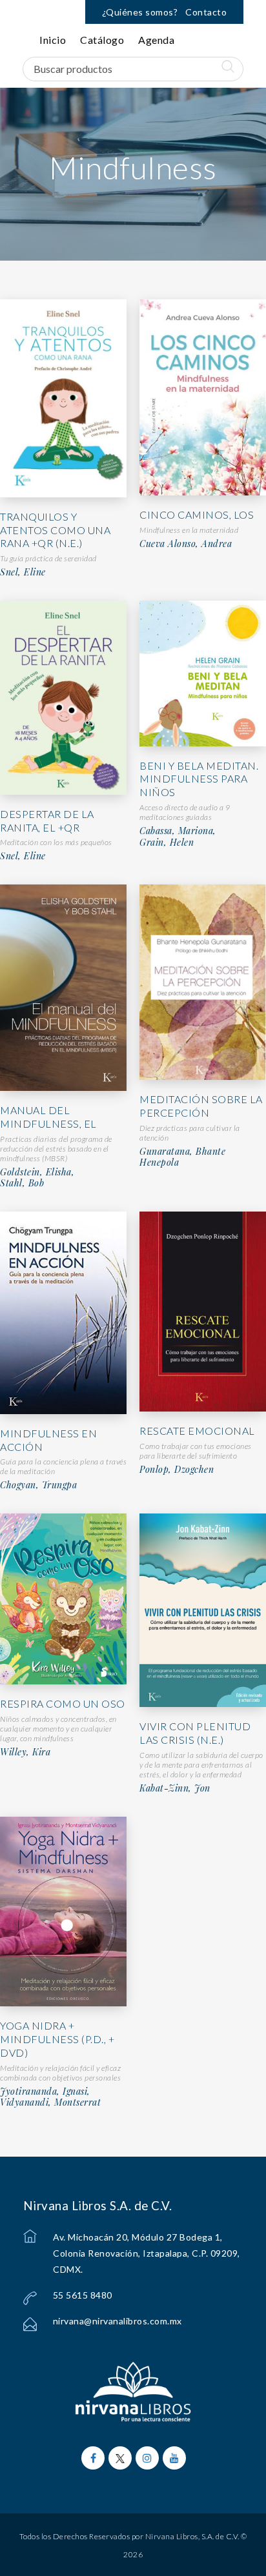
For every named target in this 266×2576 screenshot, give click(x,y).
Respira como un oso (63, 1703)
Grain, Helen (167, 843)
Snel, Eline (23, 572)
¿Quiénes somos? (140, 12)
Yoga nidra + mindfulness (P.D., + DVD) (57, 2039)
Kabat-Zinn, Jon (175, 1788)
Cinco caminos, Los (197, 514)
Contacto (206, 12)
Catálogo (102, 40)
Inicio (53, 40)
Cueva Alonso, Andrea (186, 544)
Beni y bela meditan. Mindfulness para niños (199, 779)
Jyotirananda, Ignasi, (45, 2092)
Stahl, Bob (22, 1183)
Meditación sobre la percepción (201, 1106)
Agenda (156, 40)
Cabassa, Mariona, (178, 831)
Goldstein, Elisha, (37, 1172)
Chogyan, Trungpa (38, 1485)
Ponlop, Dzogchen (177, 1470)
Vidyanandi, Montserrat (50, 2102)
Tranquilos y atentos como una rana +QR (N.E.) (55, 530)
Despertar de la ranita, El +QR (47, 821)
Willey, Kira (25, 1752)
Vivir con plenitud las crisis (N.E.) (195, 1733)
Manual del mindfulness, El (48, 1117)
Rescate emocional (197, 1431)
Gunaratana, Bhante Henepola (182, 1157)
